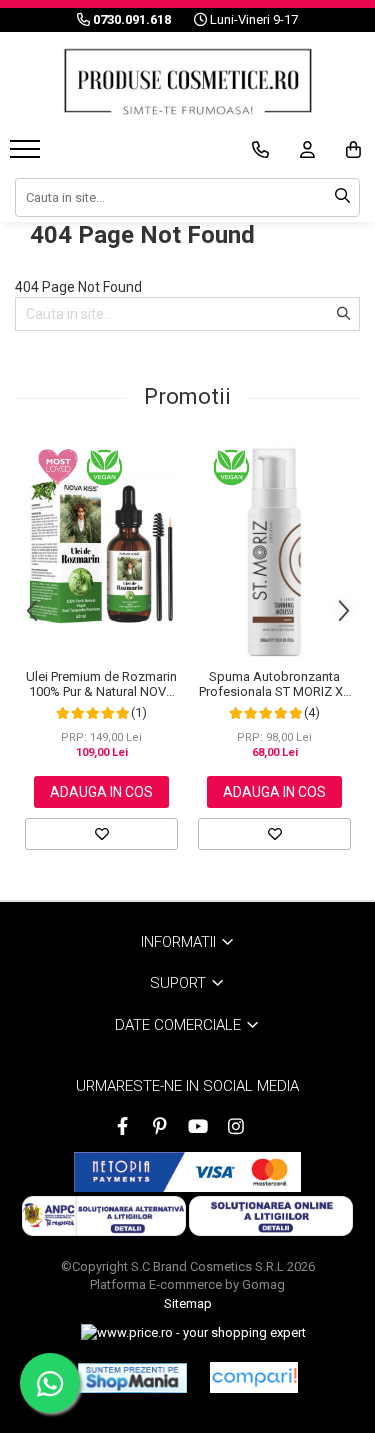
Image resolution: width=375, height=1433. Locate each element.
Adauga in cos (101, 792)
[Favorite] (101, 834)
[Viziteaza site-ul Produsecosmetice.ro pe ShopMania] (132, 1378)
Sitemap (188, 1303)
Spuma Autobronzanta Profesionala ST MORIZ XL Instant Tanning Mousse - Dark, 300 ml (274, 684)
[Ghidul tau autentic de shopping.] (254, 1377)
